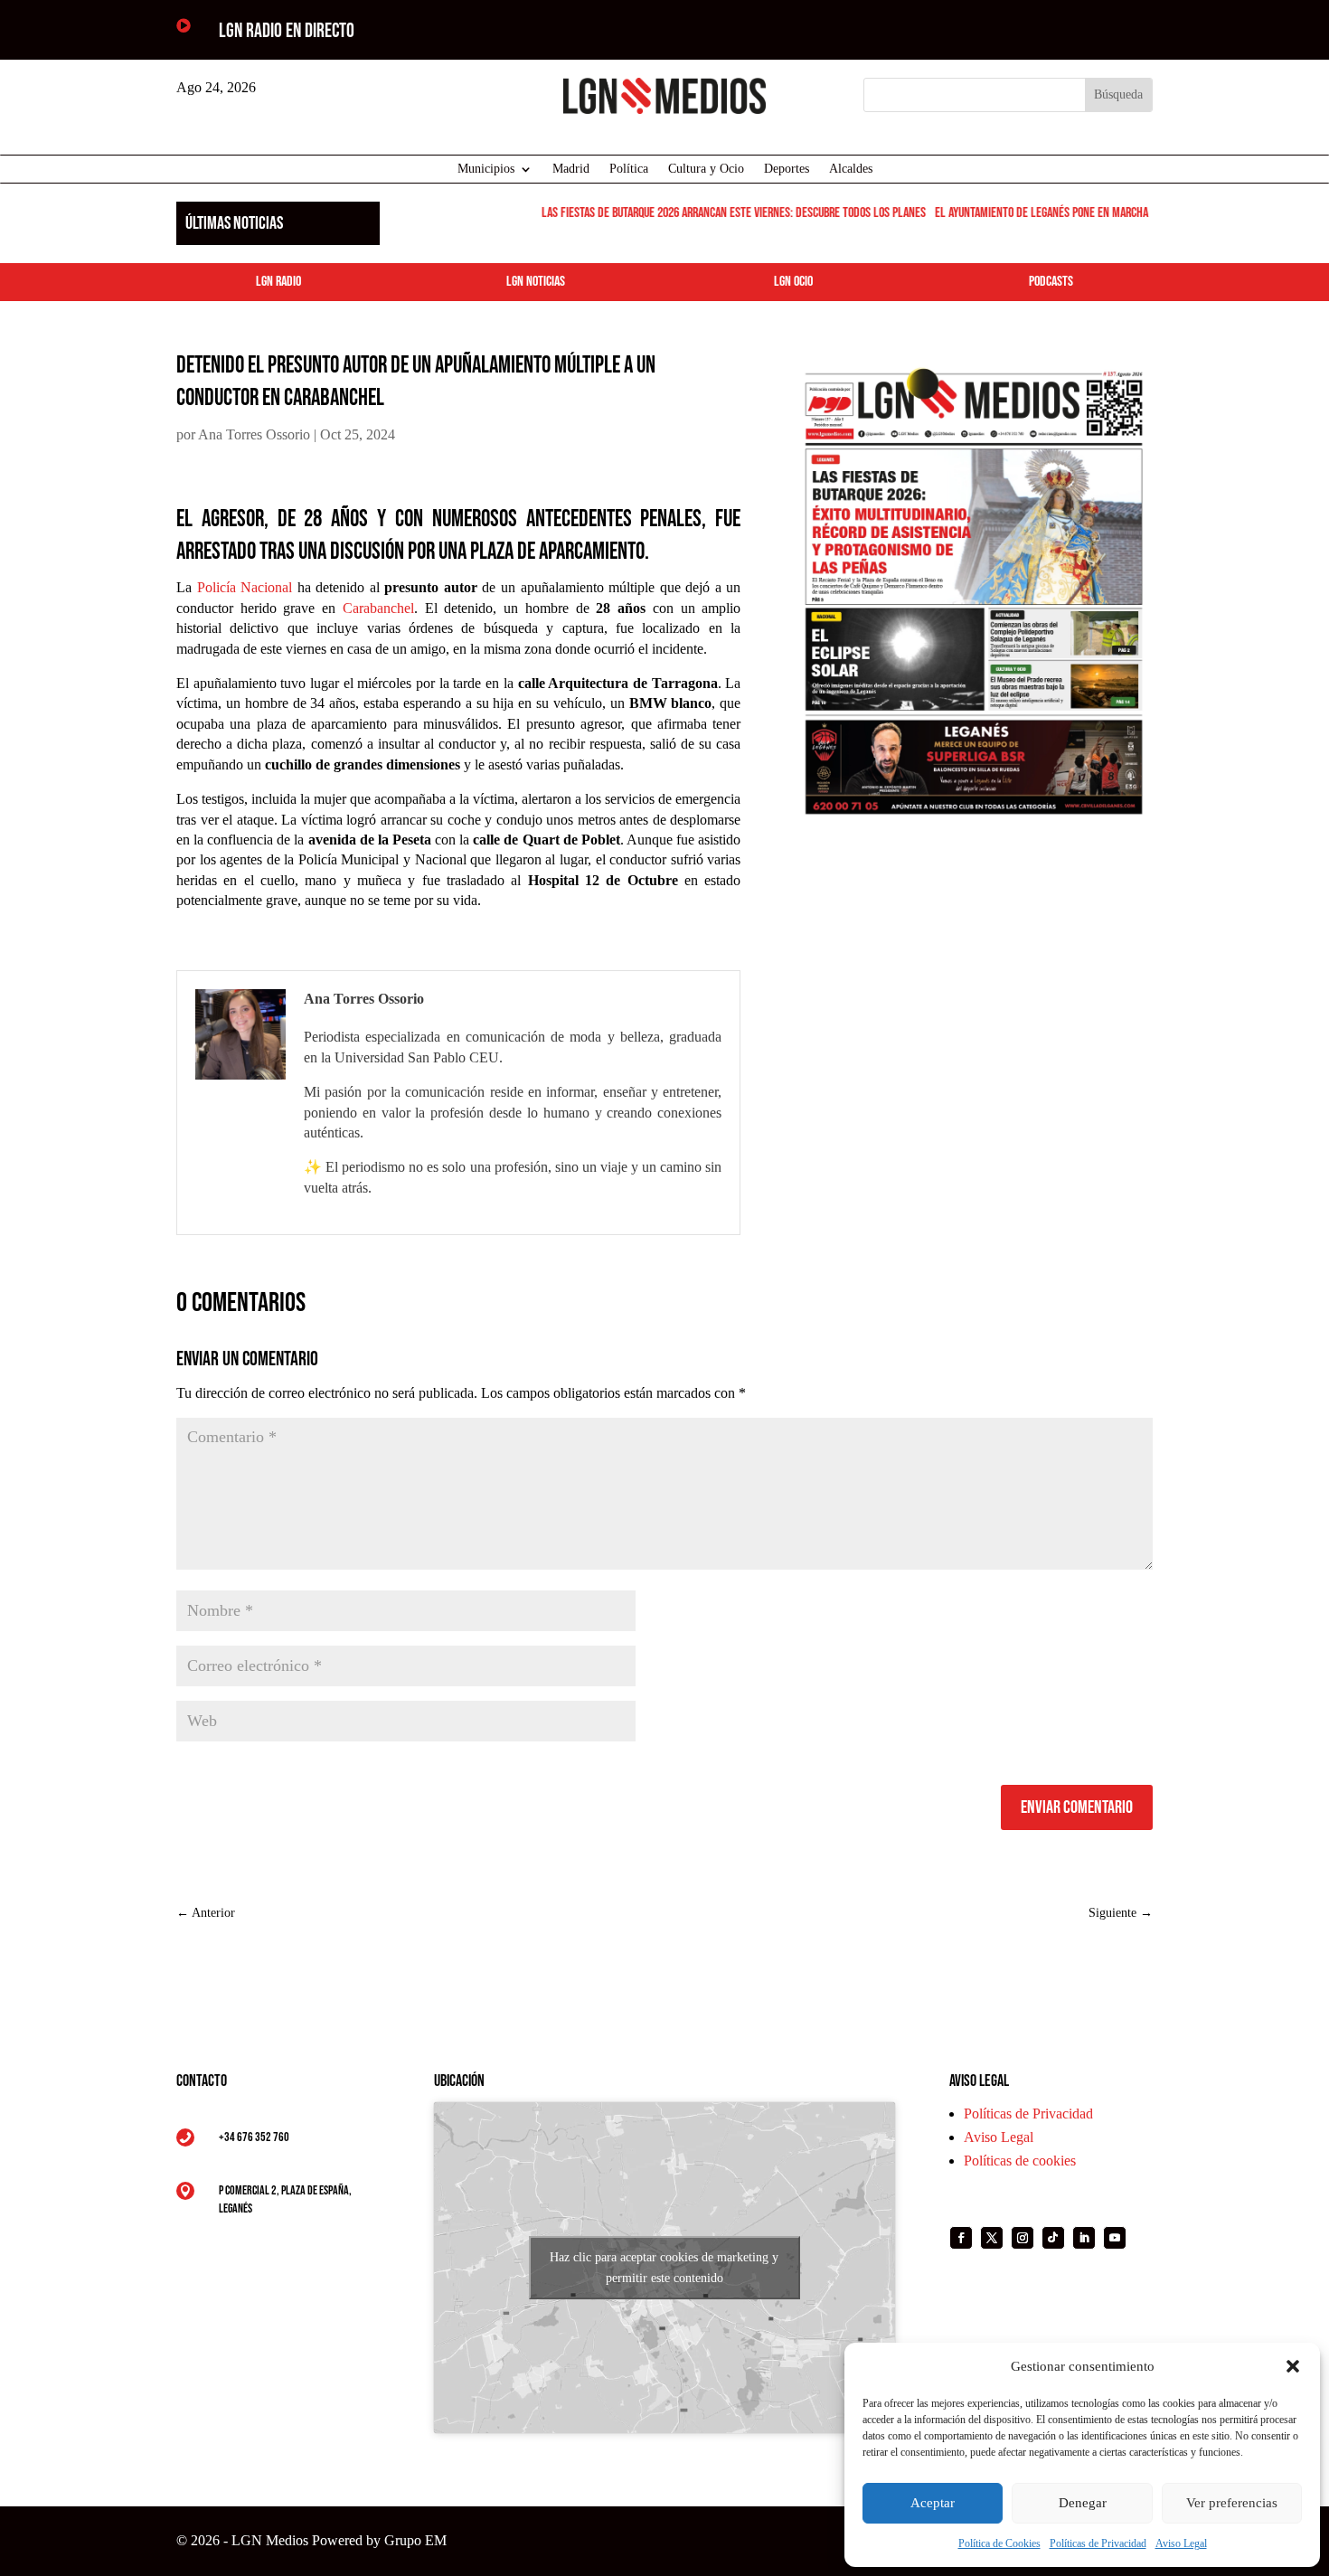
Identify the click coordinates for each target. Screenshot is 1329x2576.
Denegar (1083, 2503)
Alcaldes (851, 169)
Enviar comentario (1077, 1807)
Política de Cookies (999, 2543)
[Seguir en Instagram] (1023, 2238)
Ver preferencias (1232, 2503)
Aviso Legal (1181, 2543)
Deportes (787, 169)
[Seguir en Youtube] (1115, 2238)
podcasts (1051, 282)
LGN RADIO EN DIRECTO (287, 31)
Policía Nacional (245, 587)
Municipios (486, 169)
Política (629, 169)
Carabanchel (378, 608)
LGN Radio (278, 282)
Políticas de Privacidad (1098, 2543)
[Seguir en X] (992, 2238)
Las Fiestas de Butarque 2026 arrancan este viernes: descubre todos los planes (714, 213)
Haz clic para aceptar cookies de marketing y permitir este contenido (664, 2268)
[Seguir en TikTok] (1053, 2238)
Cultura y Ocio (706, 169)
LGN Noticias (536, 282)
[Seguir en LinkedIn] (1084, 2238)
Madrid (571, 169)
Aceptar (933, 2503)
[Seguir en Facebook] (961, 2238)
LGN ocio (793, 282)
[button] (1293, 2366)
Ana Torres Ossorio (254, 434)
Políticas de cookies (1020, 2161)
